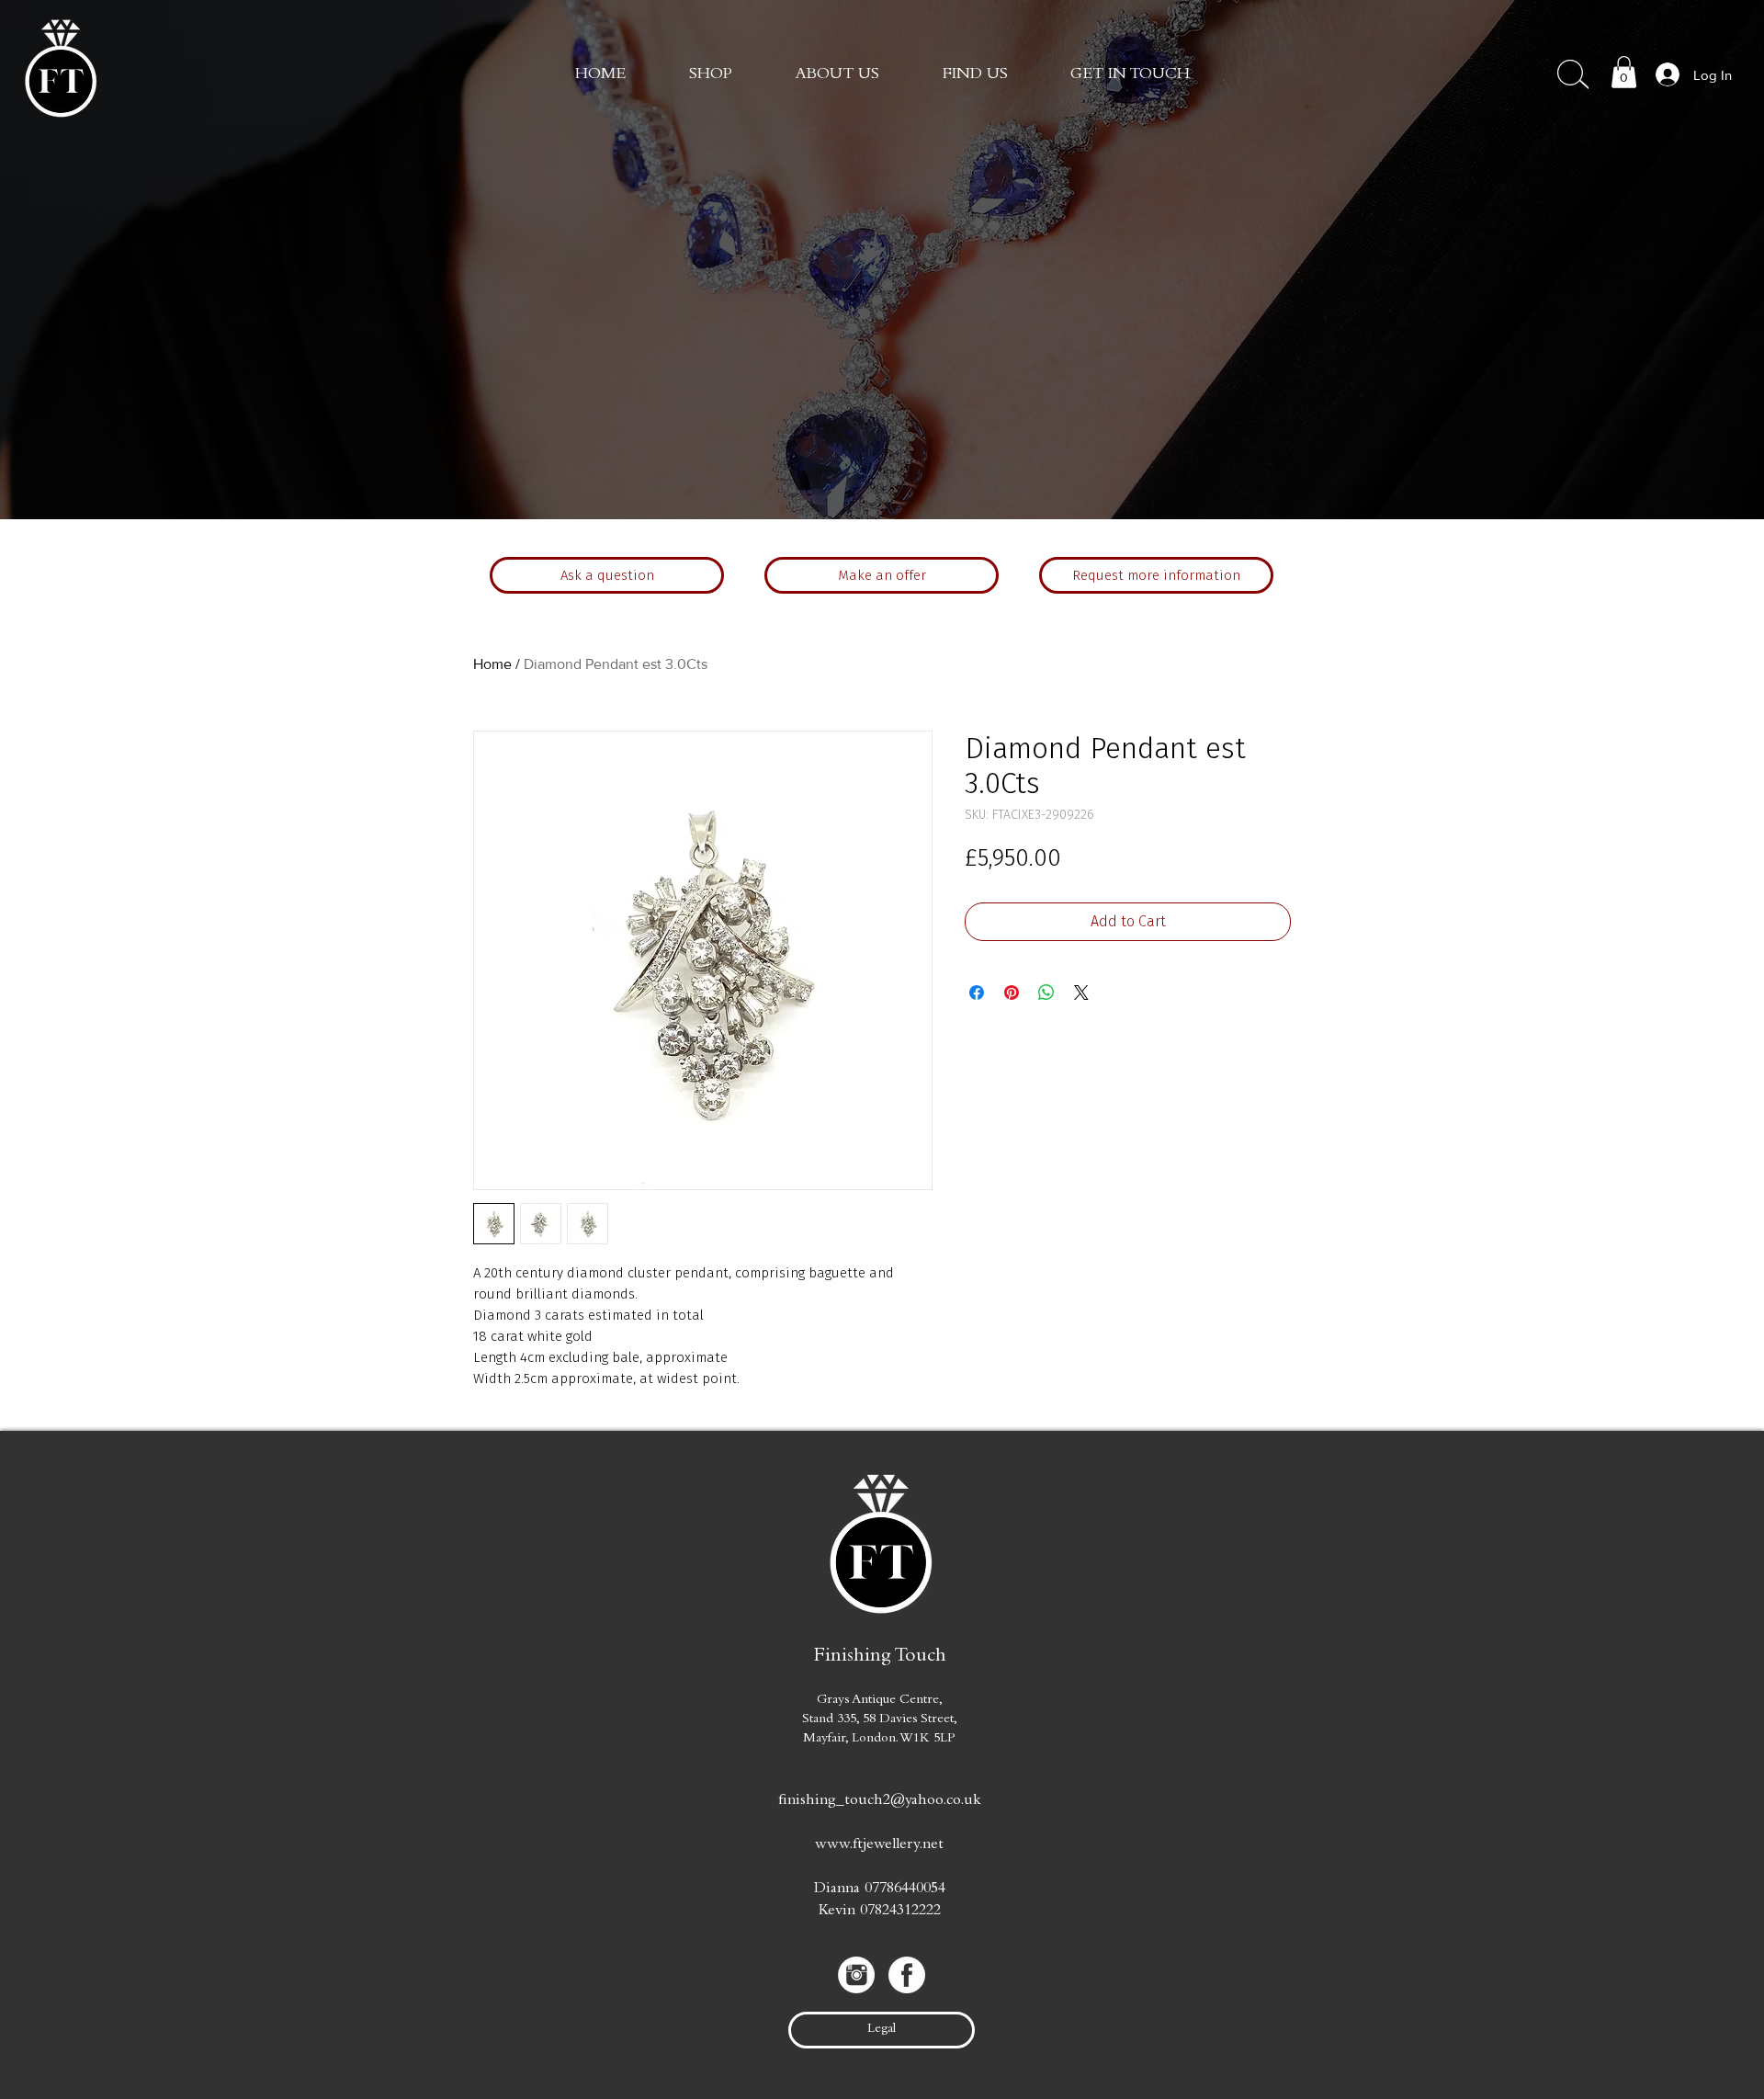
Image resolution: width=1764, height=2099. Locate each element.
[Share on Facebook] (977, 993)
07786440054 (905, 1890)
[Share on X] (1081, 993)
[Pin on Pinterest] (1012, 993)
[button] (1130, 75)
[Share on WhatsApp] (1046, 993)
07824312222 (900, 1912)
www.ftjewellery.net (879, 1846)
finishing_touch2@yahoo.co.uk (880, 1802)
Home (492, 664)
